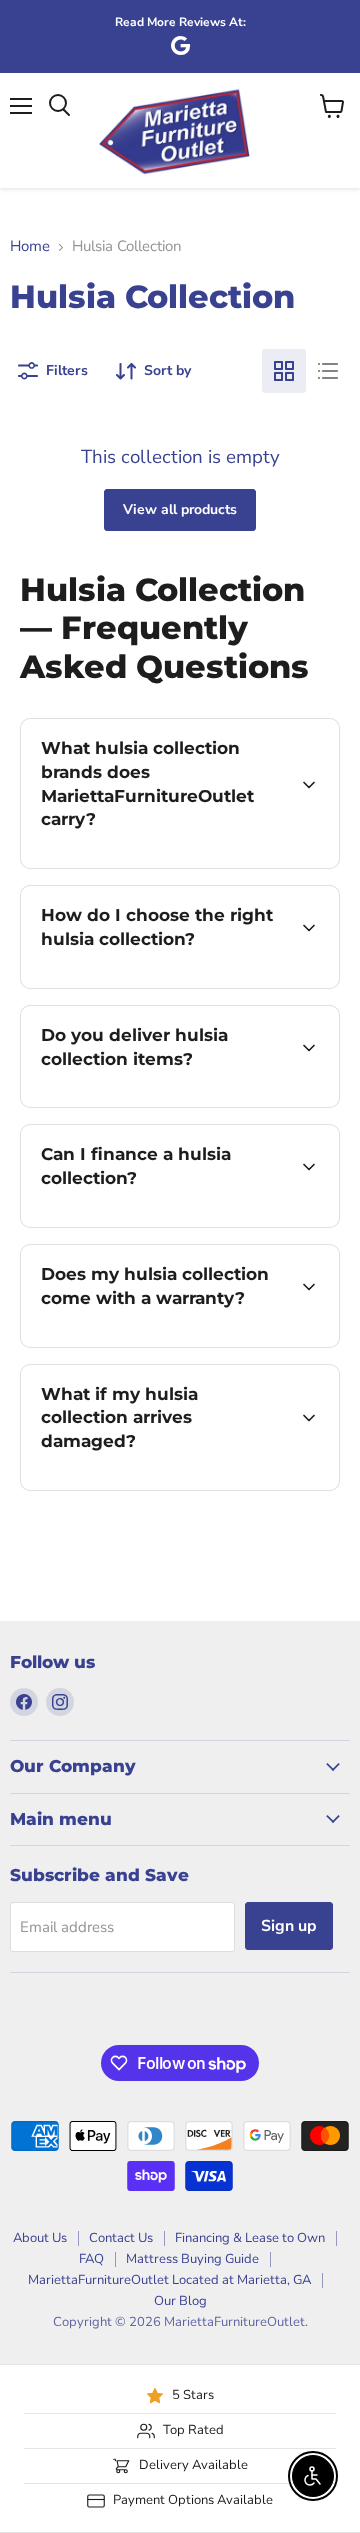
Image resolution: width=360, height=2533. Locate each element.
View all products (180, 509)
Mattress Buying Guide (192, 2259)
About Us (40, 2238)
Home (30, 246)
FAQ (91, 2259)
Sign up (289, 1926)
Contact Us (121, 2238)
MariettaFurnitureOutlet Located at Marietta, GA (169, 2280)
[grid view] (284, 371)
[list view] (328, 371)
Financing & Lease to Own (250, 2238)
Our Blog (180, 2301)
